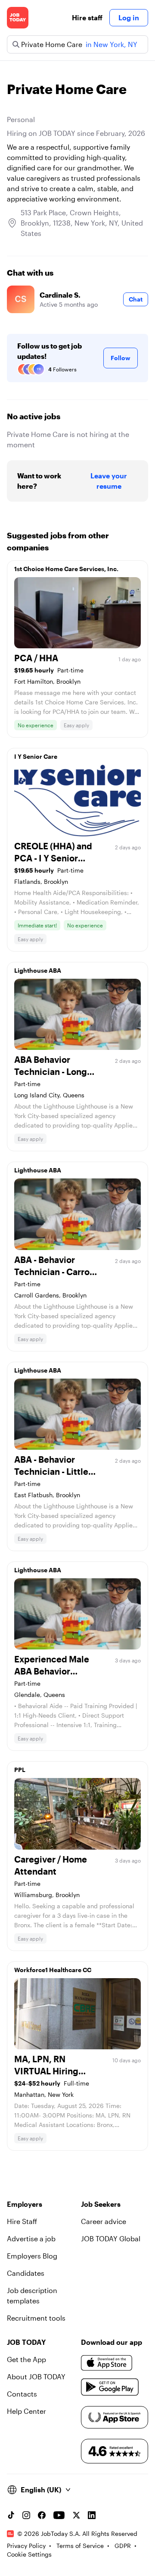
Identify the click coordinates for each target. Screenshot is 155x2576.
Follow (121, 358)
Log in (129, 17)
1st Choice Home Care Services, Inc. (66, 569)
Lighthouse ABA (38, 970)
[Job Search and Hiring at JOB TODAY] (18, 18)
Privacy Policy (26, 2546)
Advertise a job (31, 2238)
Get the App (26, 2359)
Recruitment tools (36, 2318)
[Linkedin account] (92, 2515)
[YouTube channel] (59, 2515)
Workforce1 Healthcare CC (53, 1970)
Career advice (104, 2221)
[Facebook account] (42, 2515)
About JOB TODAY (36, 2377)
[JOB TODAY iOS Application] (107, 2363)
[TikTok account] (11, 2515)
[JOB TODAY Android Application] (110, 2387)
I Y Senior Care (36, 756)
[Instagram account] (26, 2515)
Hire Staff (22, 2221)
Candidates (26, 2273)
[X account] (76, 2515)
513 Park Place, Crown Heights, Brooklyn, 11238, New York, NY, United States (82, 223)
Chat (136, 299)
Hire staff (87, 17)
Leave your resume (109, 481)
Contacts (22, 2394)
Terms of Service (80, 2546)
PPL (20, 1770)
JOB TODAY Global (111, 2238)
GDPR (123, 2546)
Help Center (26, 2411)
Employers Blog (32, 2256)
